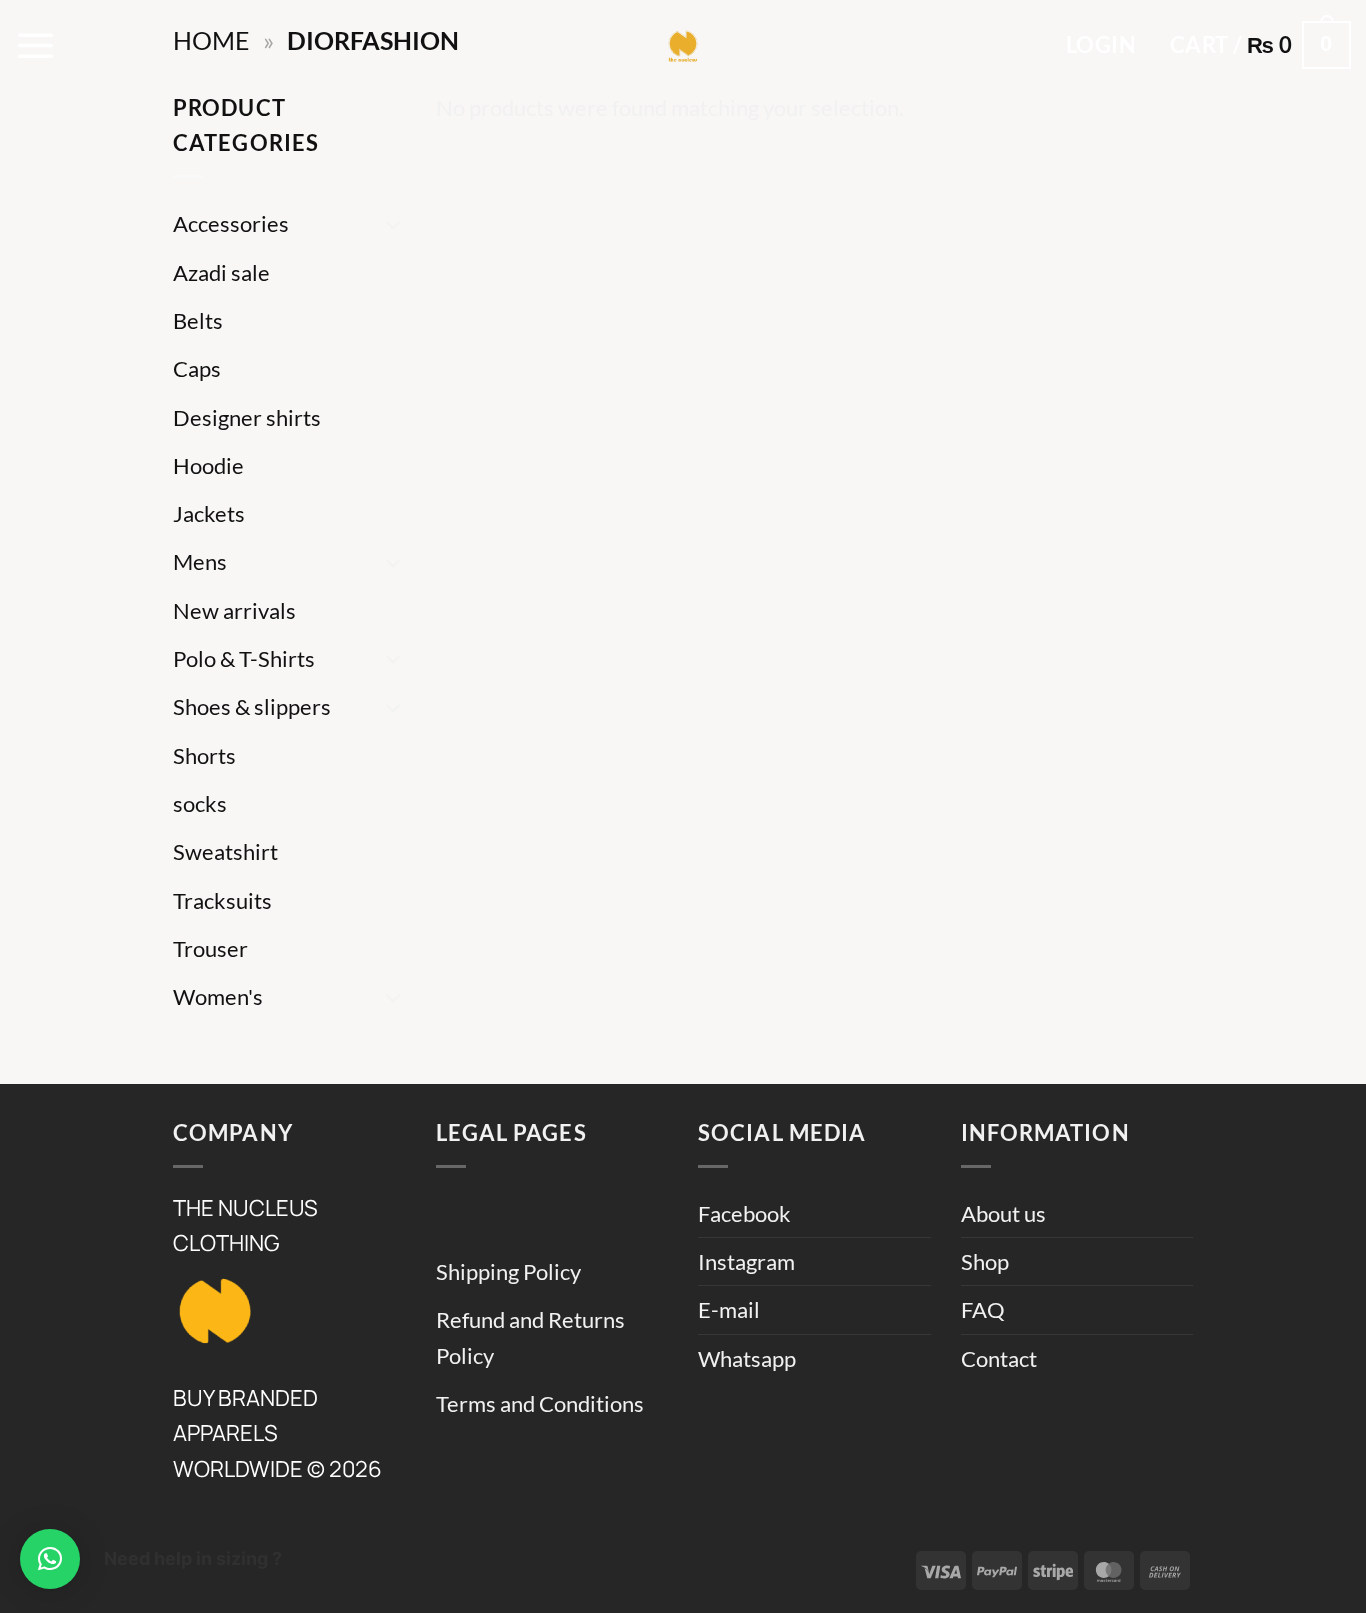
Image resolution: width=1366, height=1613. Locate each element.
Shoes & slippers (252, 706)
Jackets (209, 513)
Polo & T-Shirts (244, 658)
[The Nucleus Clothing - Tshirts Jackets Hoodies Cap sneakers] (683, 45)
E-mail (729, 1309)
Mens (200, 561)
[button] (36, 45)
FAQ (983, 1309)
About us (1003, 1213)
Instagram (746, 1261)
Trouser (210, 948)
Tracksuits (222, 900)
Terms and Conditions (540, 1403)
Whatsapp (747, 1358)
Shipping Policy (508, 1271)
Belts (198, 320)
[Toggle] (394, 224)
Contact (999, 1358)
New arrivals (234, 610)
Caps (197, 368)
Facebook (744, 1213)
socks (200, 803)
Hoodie (208, 465)
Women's (218, 996)
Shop (985, 1261)
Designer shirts (247, 417)
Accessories (231, 223)
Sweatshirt (225, 851)
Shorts (204, 755)
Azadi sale (221, 272)
